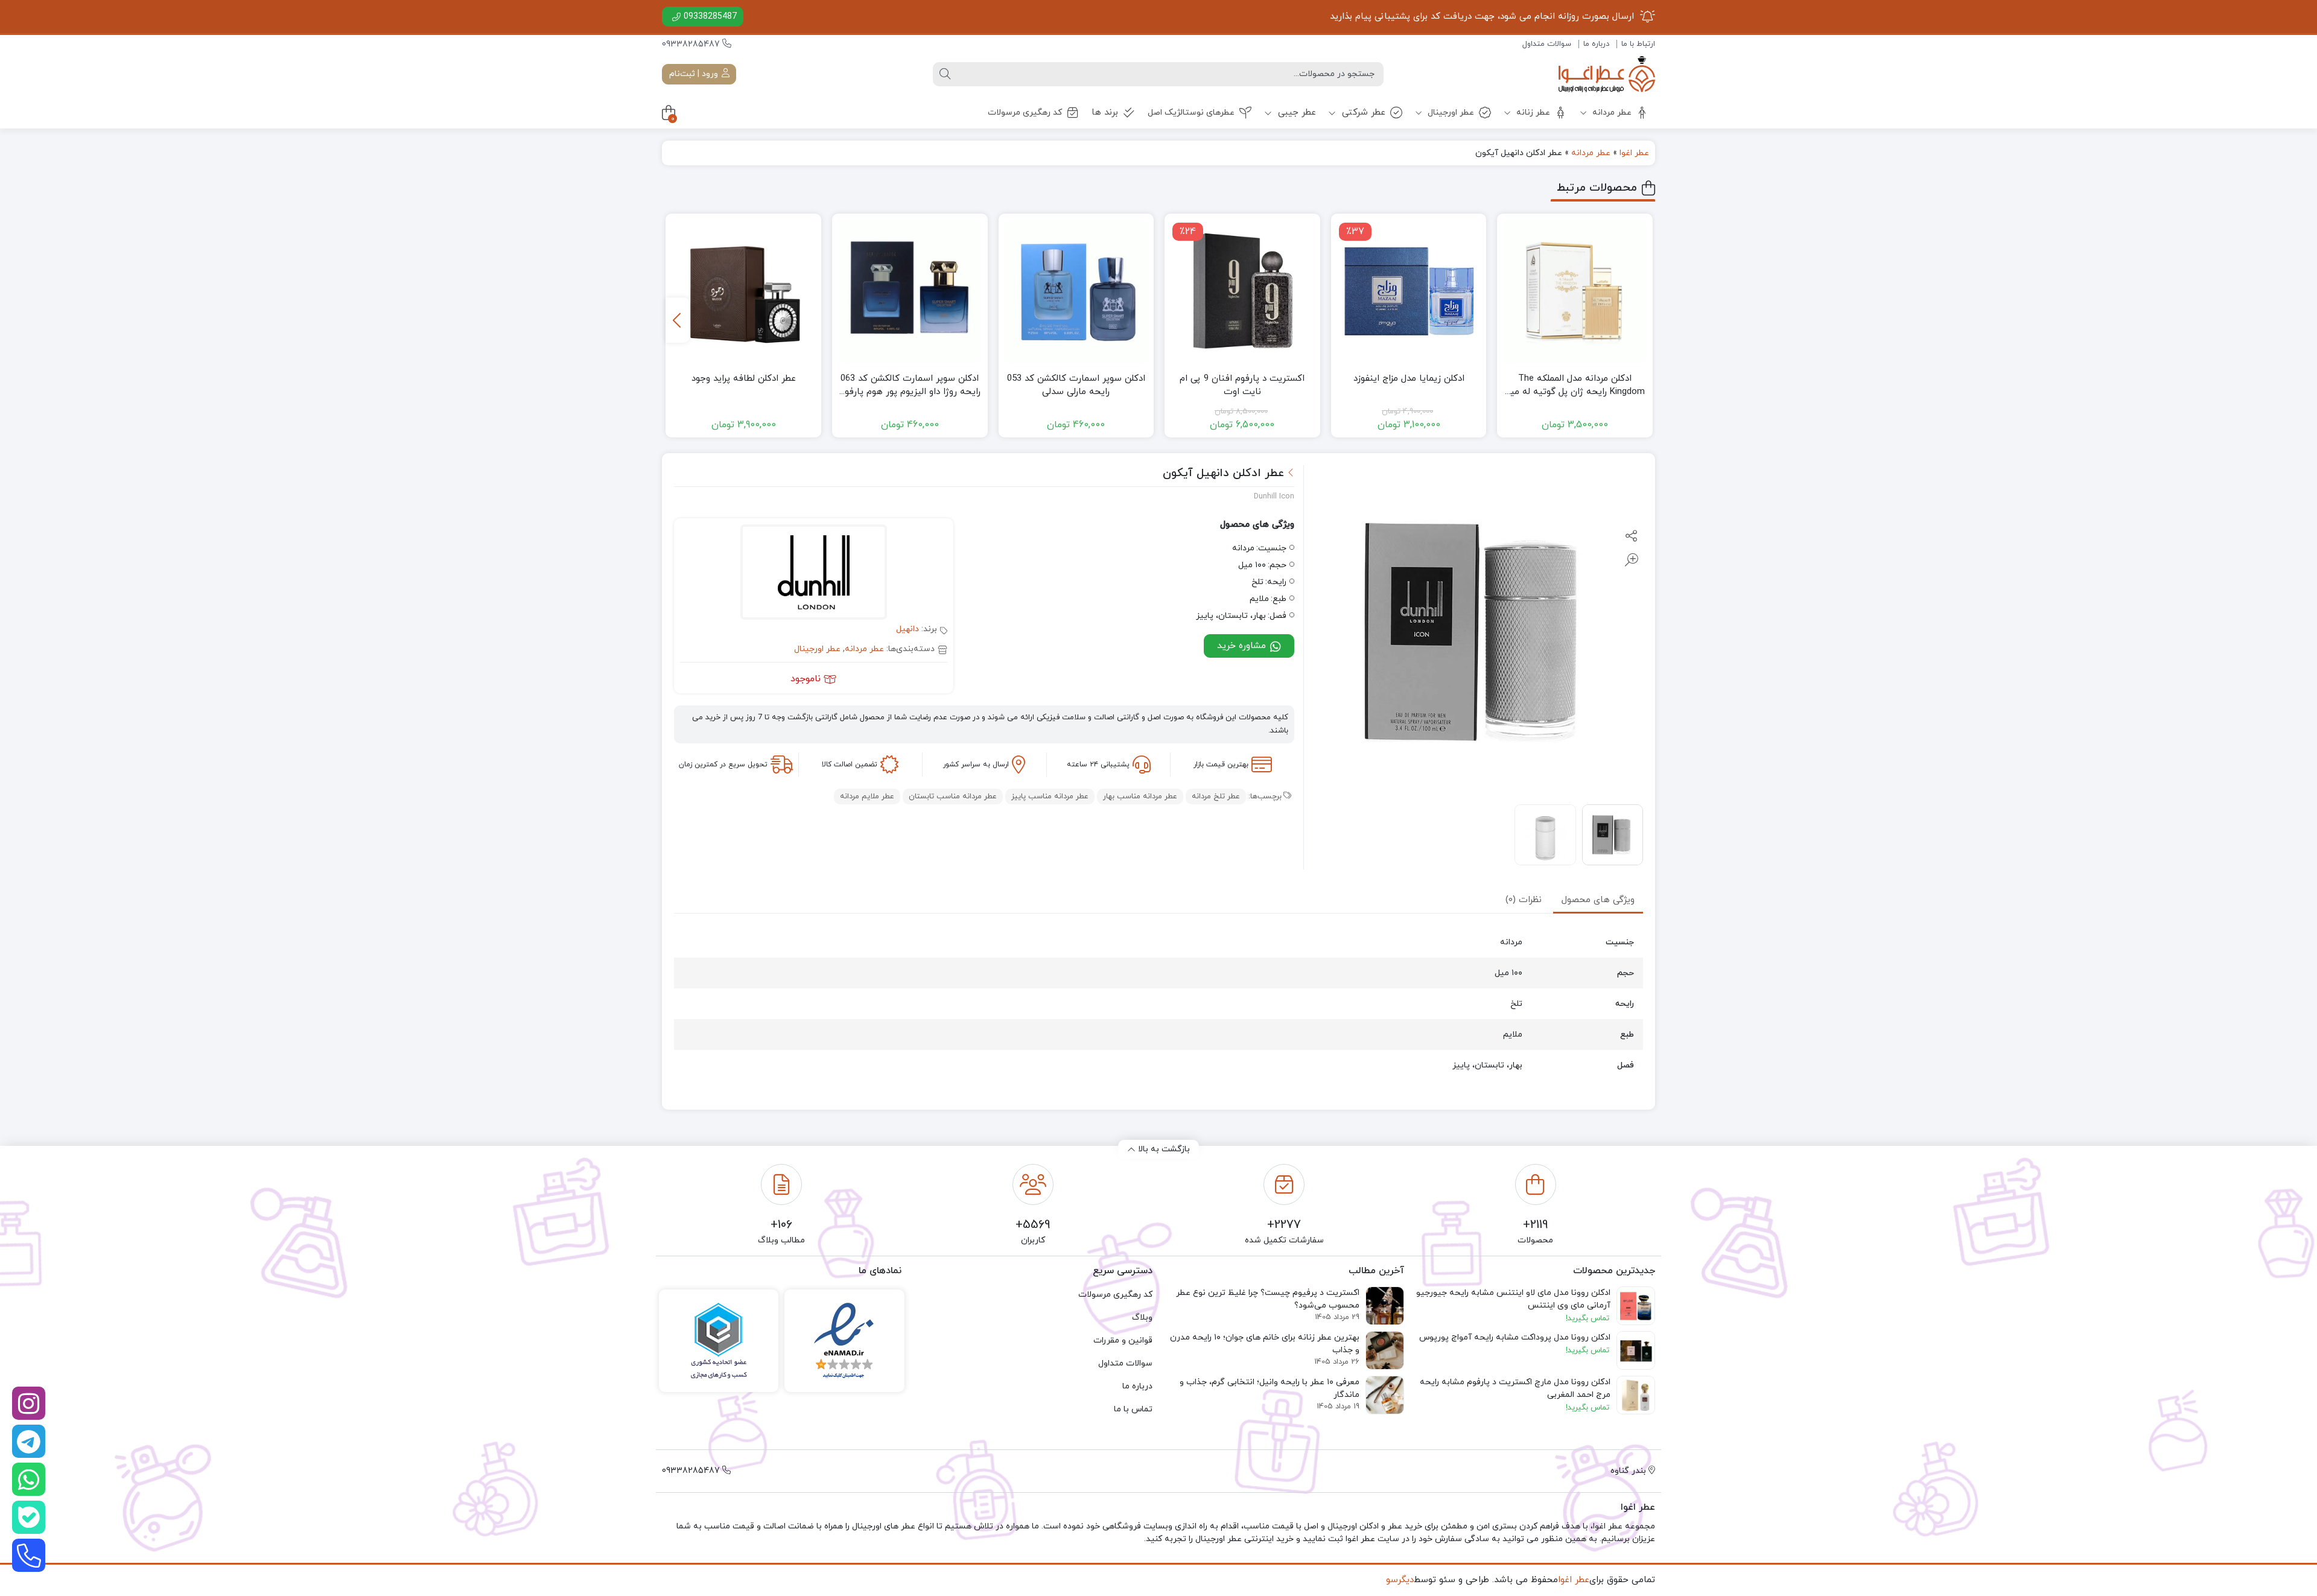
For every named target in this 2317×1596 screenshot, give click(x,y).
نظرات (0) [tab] (1524, 900)
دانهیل (907, 629)
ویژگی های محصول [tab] (1598, 900)
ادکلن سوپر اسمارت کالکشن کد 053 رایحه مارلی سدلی (1076, 386)
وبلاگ (1142, 1318)
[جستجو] (945, 74)
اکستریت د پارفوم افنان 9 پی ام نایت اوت (1242, 386)
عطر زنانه (1532, 113)
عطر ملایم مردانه (867, 796)
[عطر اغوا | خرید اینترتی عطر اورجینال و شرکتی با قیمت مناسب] (1607, 74)
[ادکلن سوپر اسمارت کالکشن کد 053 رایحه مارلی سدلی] (1076, 291)
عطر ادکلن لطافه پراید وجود (744, 379)
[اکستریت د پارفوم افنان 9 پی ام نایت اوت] (1242, 291)
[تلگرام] (29, 1441)
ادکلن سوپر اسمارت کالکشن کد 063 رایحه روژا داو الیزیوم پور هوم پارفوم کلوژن (910, 386)
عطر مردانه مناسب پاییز (1050, 796)
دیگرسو (1400, 1580)
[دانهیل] (814, 574)
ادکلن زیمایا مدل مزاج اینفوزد (1409, 379)
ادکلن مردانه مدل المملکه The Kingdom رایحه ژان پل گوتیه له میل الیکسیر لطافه (1575, 386)
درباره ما (1596, 44)
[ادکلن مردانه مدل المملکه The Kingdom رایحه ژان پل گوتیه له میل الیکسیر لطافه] (1575, 291)
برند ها (1105, 113)
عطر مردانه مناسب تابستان (953, 796)
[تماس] (29, 1555)
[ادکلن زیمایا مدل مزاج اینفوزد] (1409, 291)
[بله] (29, 1517)
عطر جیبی (1295, 113)
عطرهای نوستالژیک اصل (1191, 113)
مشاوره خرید (1243, 646)
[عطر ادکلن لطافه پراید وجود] (743, 291)
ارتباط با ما (1638, 44)
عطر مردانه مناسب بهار (1140, 796)
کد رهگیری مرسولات (1025, 113)
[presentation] (678, 320)
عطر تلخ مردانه (1216, 796)
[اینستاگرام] (29, 1403)
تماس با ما (1133, 1409)
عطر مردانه (1611, 113)
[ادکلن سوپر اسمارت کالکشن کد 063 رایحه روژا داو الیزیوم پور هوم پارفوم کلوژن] (910, 291)
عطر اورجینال (1450, 113)
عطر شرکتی (1362, 113)
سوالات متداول (1547, 44)
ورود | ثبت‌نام (695, 74)
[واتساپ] (29, 1479)
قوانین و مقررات (1123, 1340)
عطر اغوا (1634, 153)
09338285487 (710, 17)
